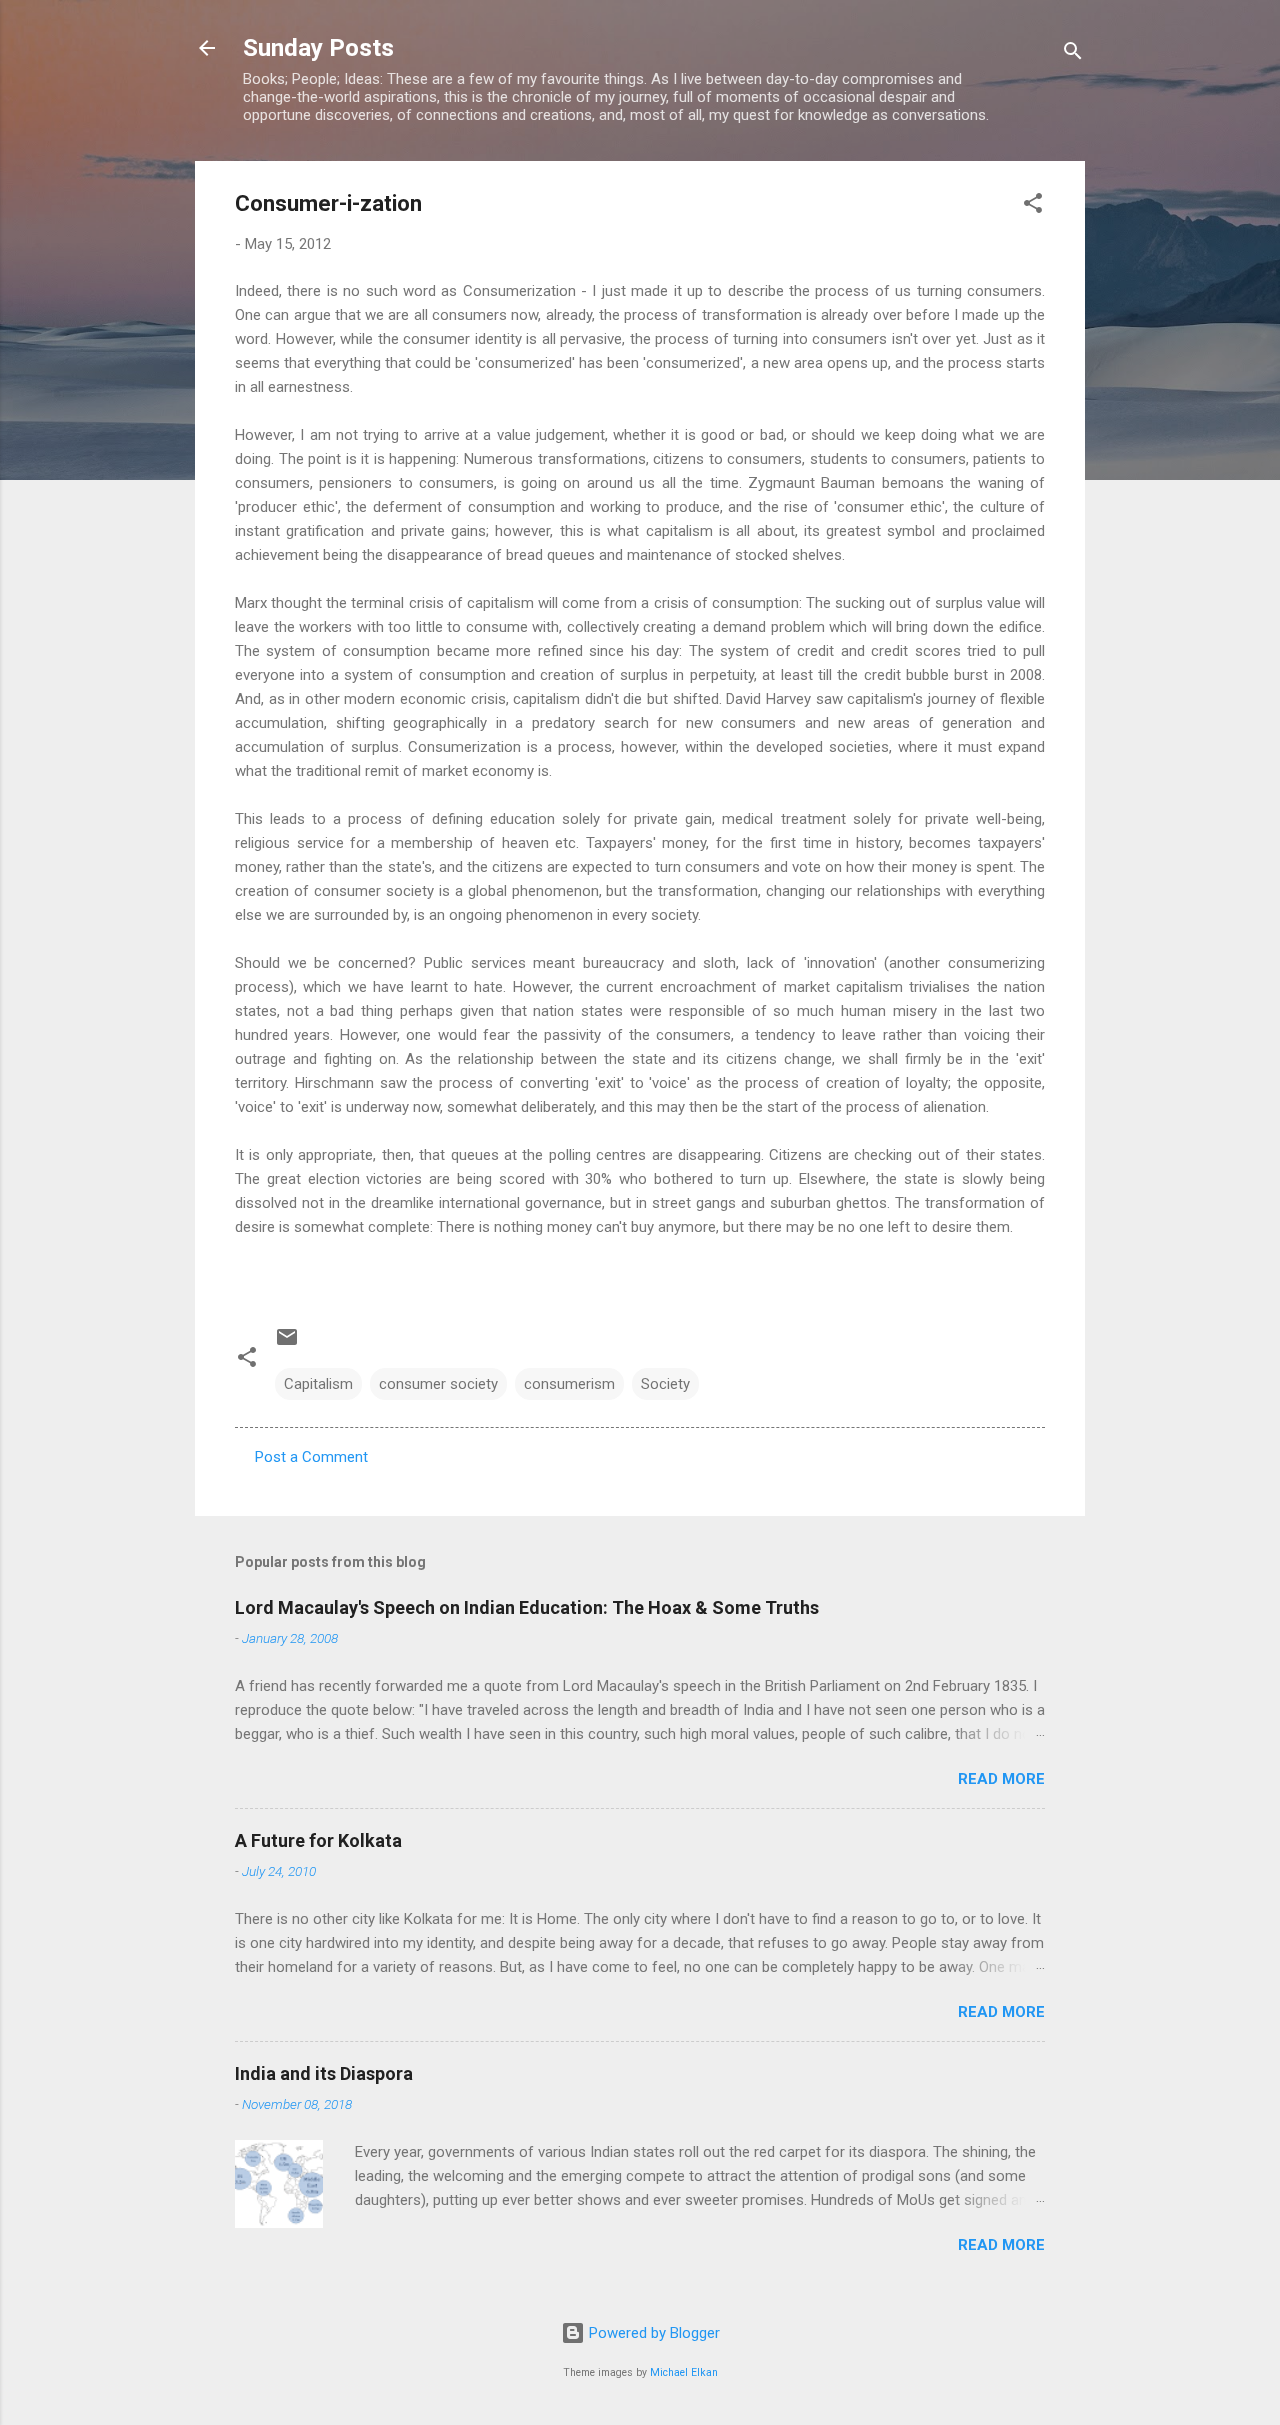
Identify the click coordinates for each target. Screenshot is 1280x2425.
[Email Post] (287, 1344)
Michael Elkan (684, 2372)
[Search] (1073, 54)
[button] (1033, 206)
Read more (1001, 1779)
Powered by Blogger (652, 2333)
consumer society (438, 1384)
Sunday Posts (318, 48)
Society (665, 1384)
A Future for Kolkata (318, 1840)
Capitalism (318, 1384)
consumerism (569, 1384)
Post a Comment (311, 1457)
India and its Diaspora (324, 2073)
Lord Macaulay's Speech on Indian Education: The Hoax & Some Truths (527, 1607)
